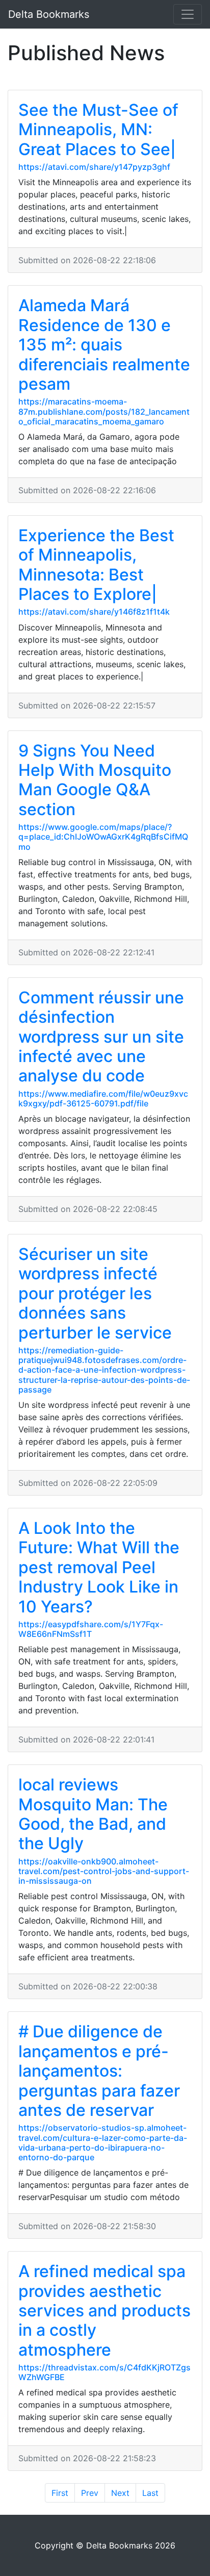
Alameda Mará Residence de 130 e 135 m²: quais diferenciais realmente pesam (104, 345)
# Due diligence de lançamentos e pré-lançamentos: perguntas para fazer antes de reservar (99, 2071)
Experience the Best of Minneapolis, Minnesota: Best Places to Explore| (96, 565)
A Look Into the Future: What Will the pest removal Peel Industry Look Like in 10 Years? (99, 1567)
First (60, 2493)
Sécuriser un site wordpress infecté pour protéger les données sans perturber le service (95, 1293)
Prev (90, 2493)
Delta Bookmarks (49, 14)
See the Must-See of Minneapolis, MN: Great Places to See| (98, 130)
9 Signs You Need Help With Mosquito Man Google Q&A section (95, 780)
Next (120, 2493)
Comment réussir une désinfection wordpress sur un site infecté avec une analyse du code (101, 1037)
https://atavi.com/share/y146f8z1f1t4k (94, 612)
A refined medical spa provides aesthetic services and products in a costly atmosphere (104, 2310)
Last (150, 2493)
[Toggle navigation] (188, 14)
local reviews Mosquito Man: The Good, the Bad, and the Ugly (93, 1814)
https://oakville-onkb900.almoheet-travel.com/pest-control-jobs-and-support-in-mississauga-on (104, 1871)
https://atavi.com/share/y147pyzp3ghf (94, 167)
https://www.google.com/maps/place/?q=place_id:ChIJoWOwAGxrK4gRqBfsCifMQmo (103, 837)
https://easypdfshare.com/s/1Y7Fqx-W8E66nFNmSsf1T (91, 1629)
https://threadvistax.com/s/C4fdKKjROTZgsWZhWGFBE (104, 2372)
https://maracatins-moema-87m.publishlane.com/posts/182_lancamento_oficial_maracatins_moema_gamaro (104, 411)
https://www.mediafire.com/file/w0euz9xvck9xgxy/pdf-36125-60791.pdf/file (103, 1098)
